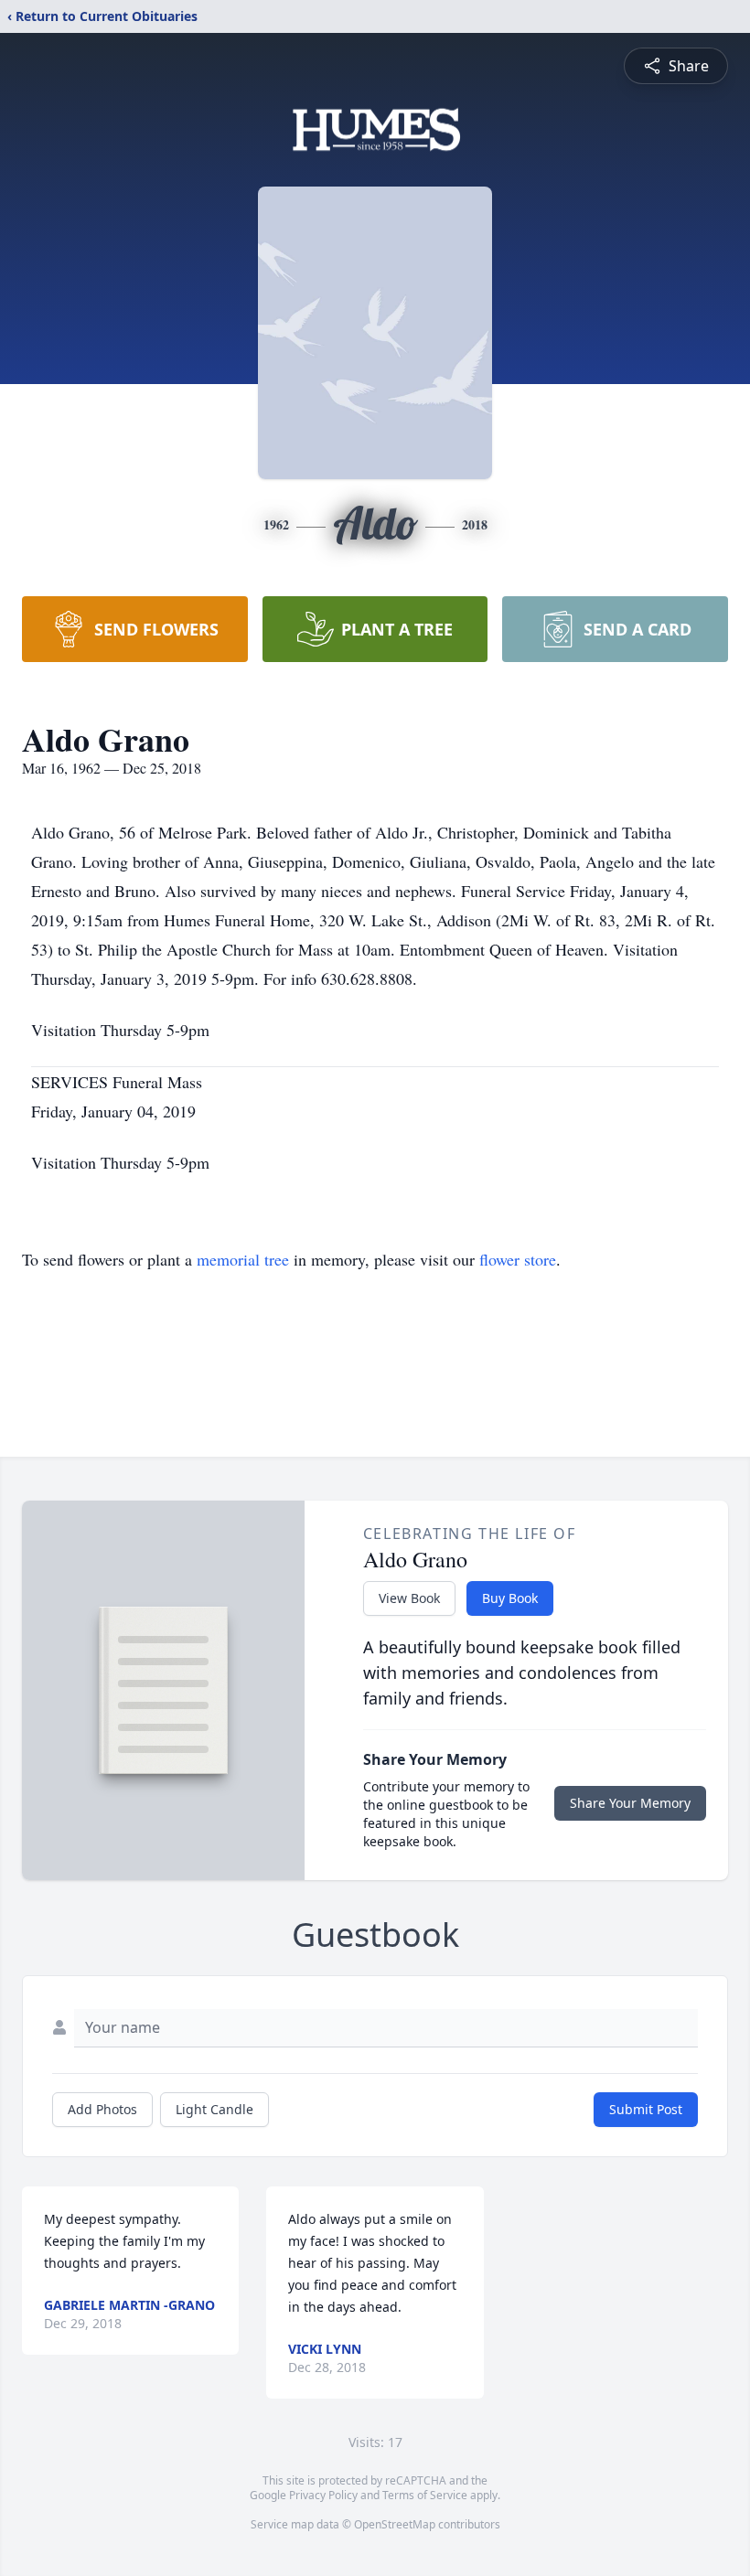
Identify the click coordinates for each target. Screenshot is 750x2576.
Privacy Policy (323, 2495)
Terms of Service (425, 2495)
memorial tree (243, 1259)
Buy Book (510, 1598)
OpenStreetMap (395, 2524)
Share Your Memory (630, 1803)
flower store (518, 1259)
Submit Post (646, 2109)
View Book (409, 1598)
